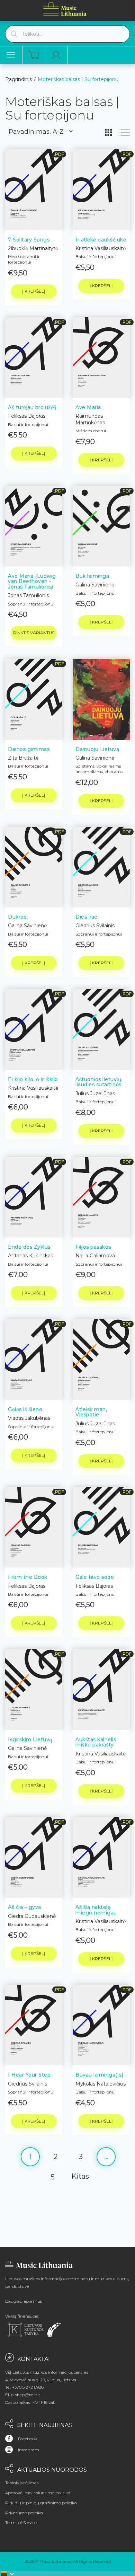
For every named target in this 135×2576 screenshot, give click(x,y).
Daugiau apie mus (24, 2301)
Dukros (17, 917)
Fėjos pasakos (93, 1247)
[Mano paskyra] (56, 55)
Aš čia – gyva (25, 1907)
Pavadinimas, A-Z (36, 132)
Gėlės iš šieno (25, 1409)
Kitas (80, 2176)
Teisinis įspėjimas (22, 2483)
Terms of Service (21, 2522)
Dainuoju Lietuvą (97, 749)
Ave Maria (88, 407)
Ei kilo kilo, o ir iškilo (33, 1079)
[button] (8, 2574)
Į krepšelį (34, 291)
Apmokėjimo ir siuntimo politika (38, 2493)
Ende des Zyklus (29, 1247)
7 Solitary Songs (29, 240)
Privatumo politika (24, 2513)
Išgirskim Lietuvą (30, 1740)
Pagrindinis (19, 79)
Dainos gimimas (29, 749)
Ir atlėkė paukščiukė (101, 240)
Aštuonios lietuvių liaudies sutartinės (98, 1082)
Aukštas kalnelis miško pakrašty (96, 1742)
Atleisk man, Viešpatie (91, 1412)
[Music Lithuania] (65, 9)
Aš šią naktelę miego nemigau (96, 1910)
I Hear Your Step (29, 2075)
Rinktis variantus (34, 633)
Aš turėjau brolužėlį (32, 407)
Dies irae (87, 917)
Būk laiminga (92, 576)
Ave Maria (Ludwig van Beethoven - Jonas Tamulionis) (32, 581)
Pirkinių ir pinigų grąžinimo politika (41, 2503)
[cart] (34, 55)
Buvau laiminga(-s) (99, 2075)
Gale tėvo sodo (95, 1577)
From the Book (28, 1577)
